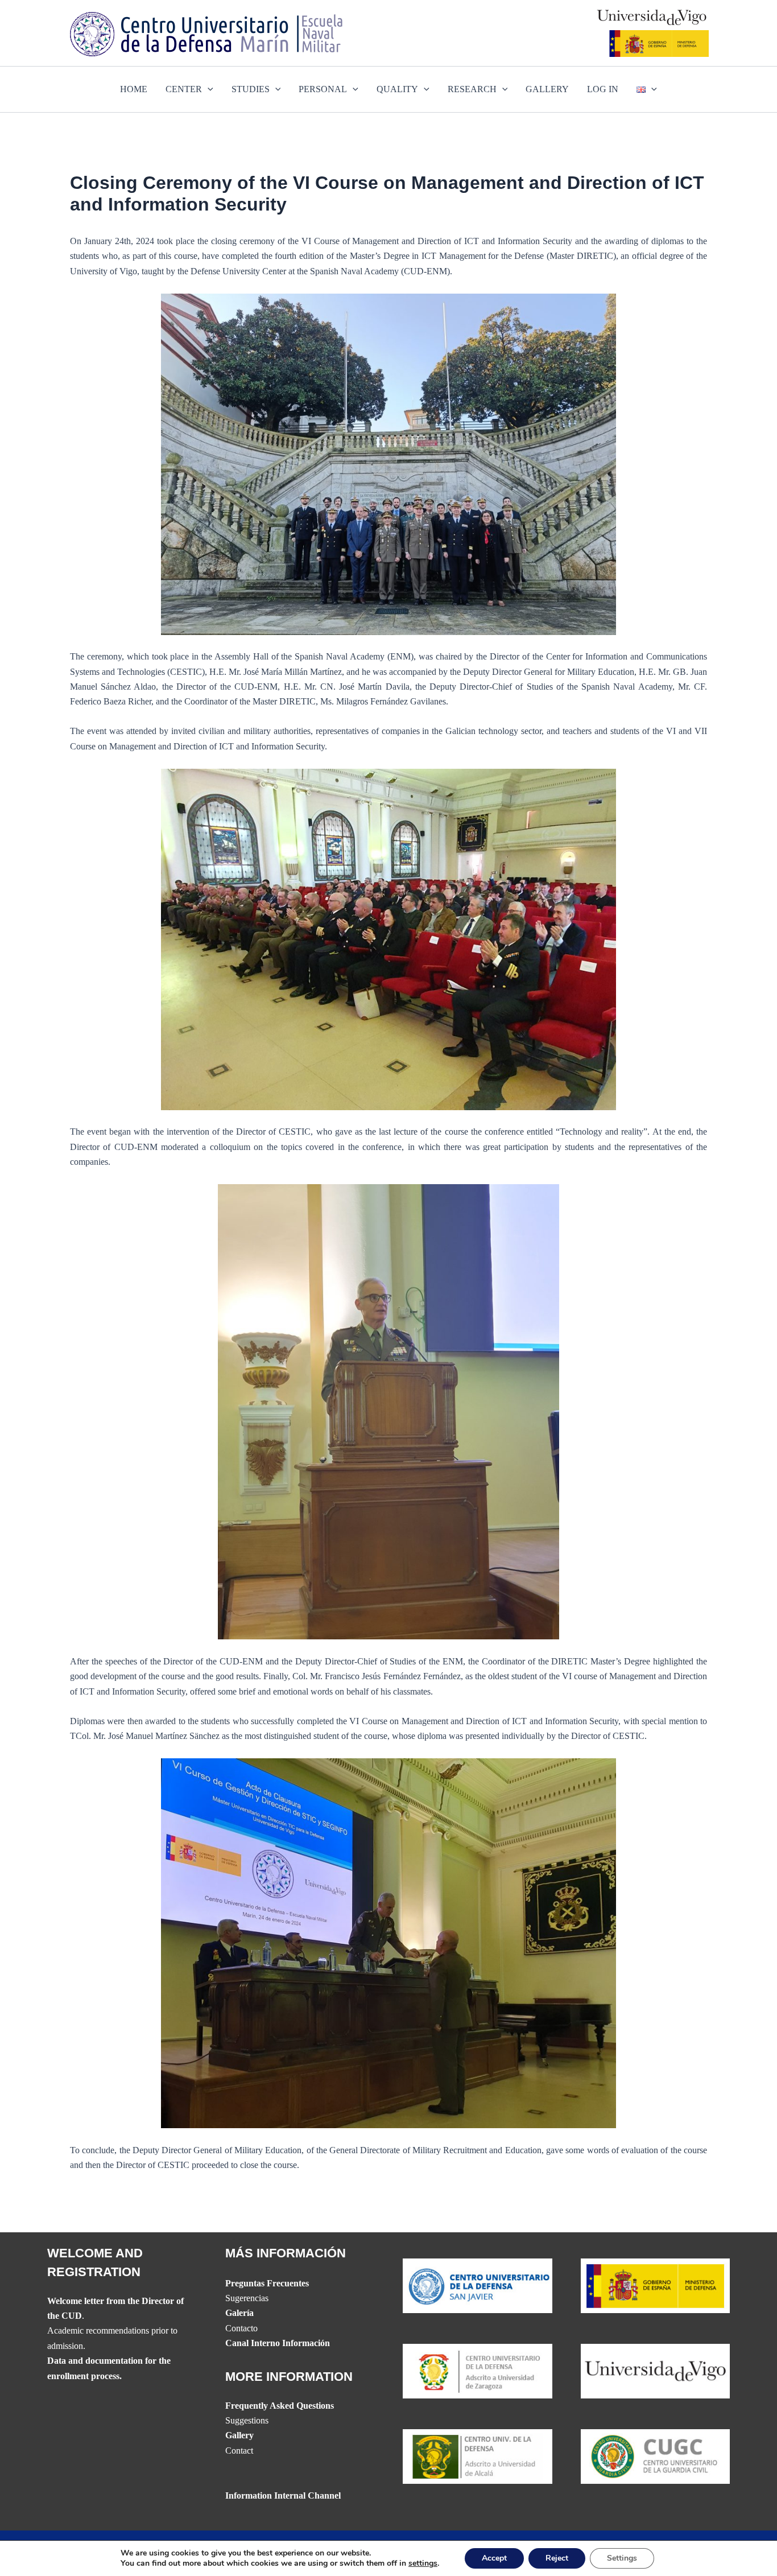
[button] (208, 89)
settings (423, 2563)
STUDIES (251, 89)
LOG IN (603, 89)
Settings (622, 2558)
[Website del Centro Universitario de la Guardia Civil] (656, 2456)
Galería (239, 2313)
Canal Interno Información (278, 2343)
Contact (239, 2451)
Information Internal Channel (283, 2495)
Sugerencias (247, 2298)
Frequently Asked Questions (280, 2406)
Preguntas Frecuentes (267, 2283)
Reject (557, 2558)
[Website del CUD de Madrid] (478, 2456)
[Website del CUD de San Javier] (478, 2285)
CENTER (184, 89)
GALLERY (547, 89)
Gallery (239, 2435)
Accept (494, 2558)
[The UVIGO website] (656, 2370)
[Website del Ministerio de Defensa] (656, 2285)
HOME (134, 89)
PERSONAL (323, 89)
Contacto (241, 2328)
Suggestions (247, 2420)
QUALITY (397, 89)
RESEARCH (472, 89)
